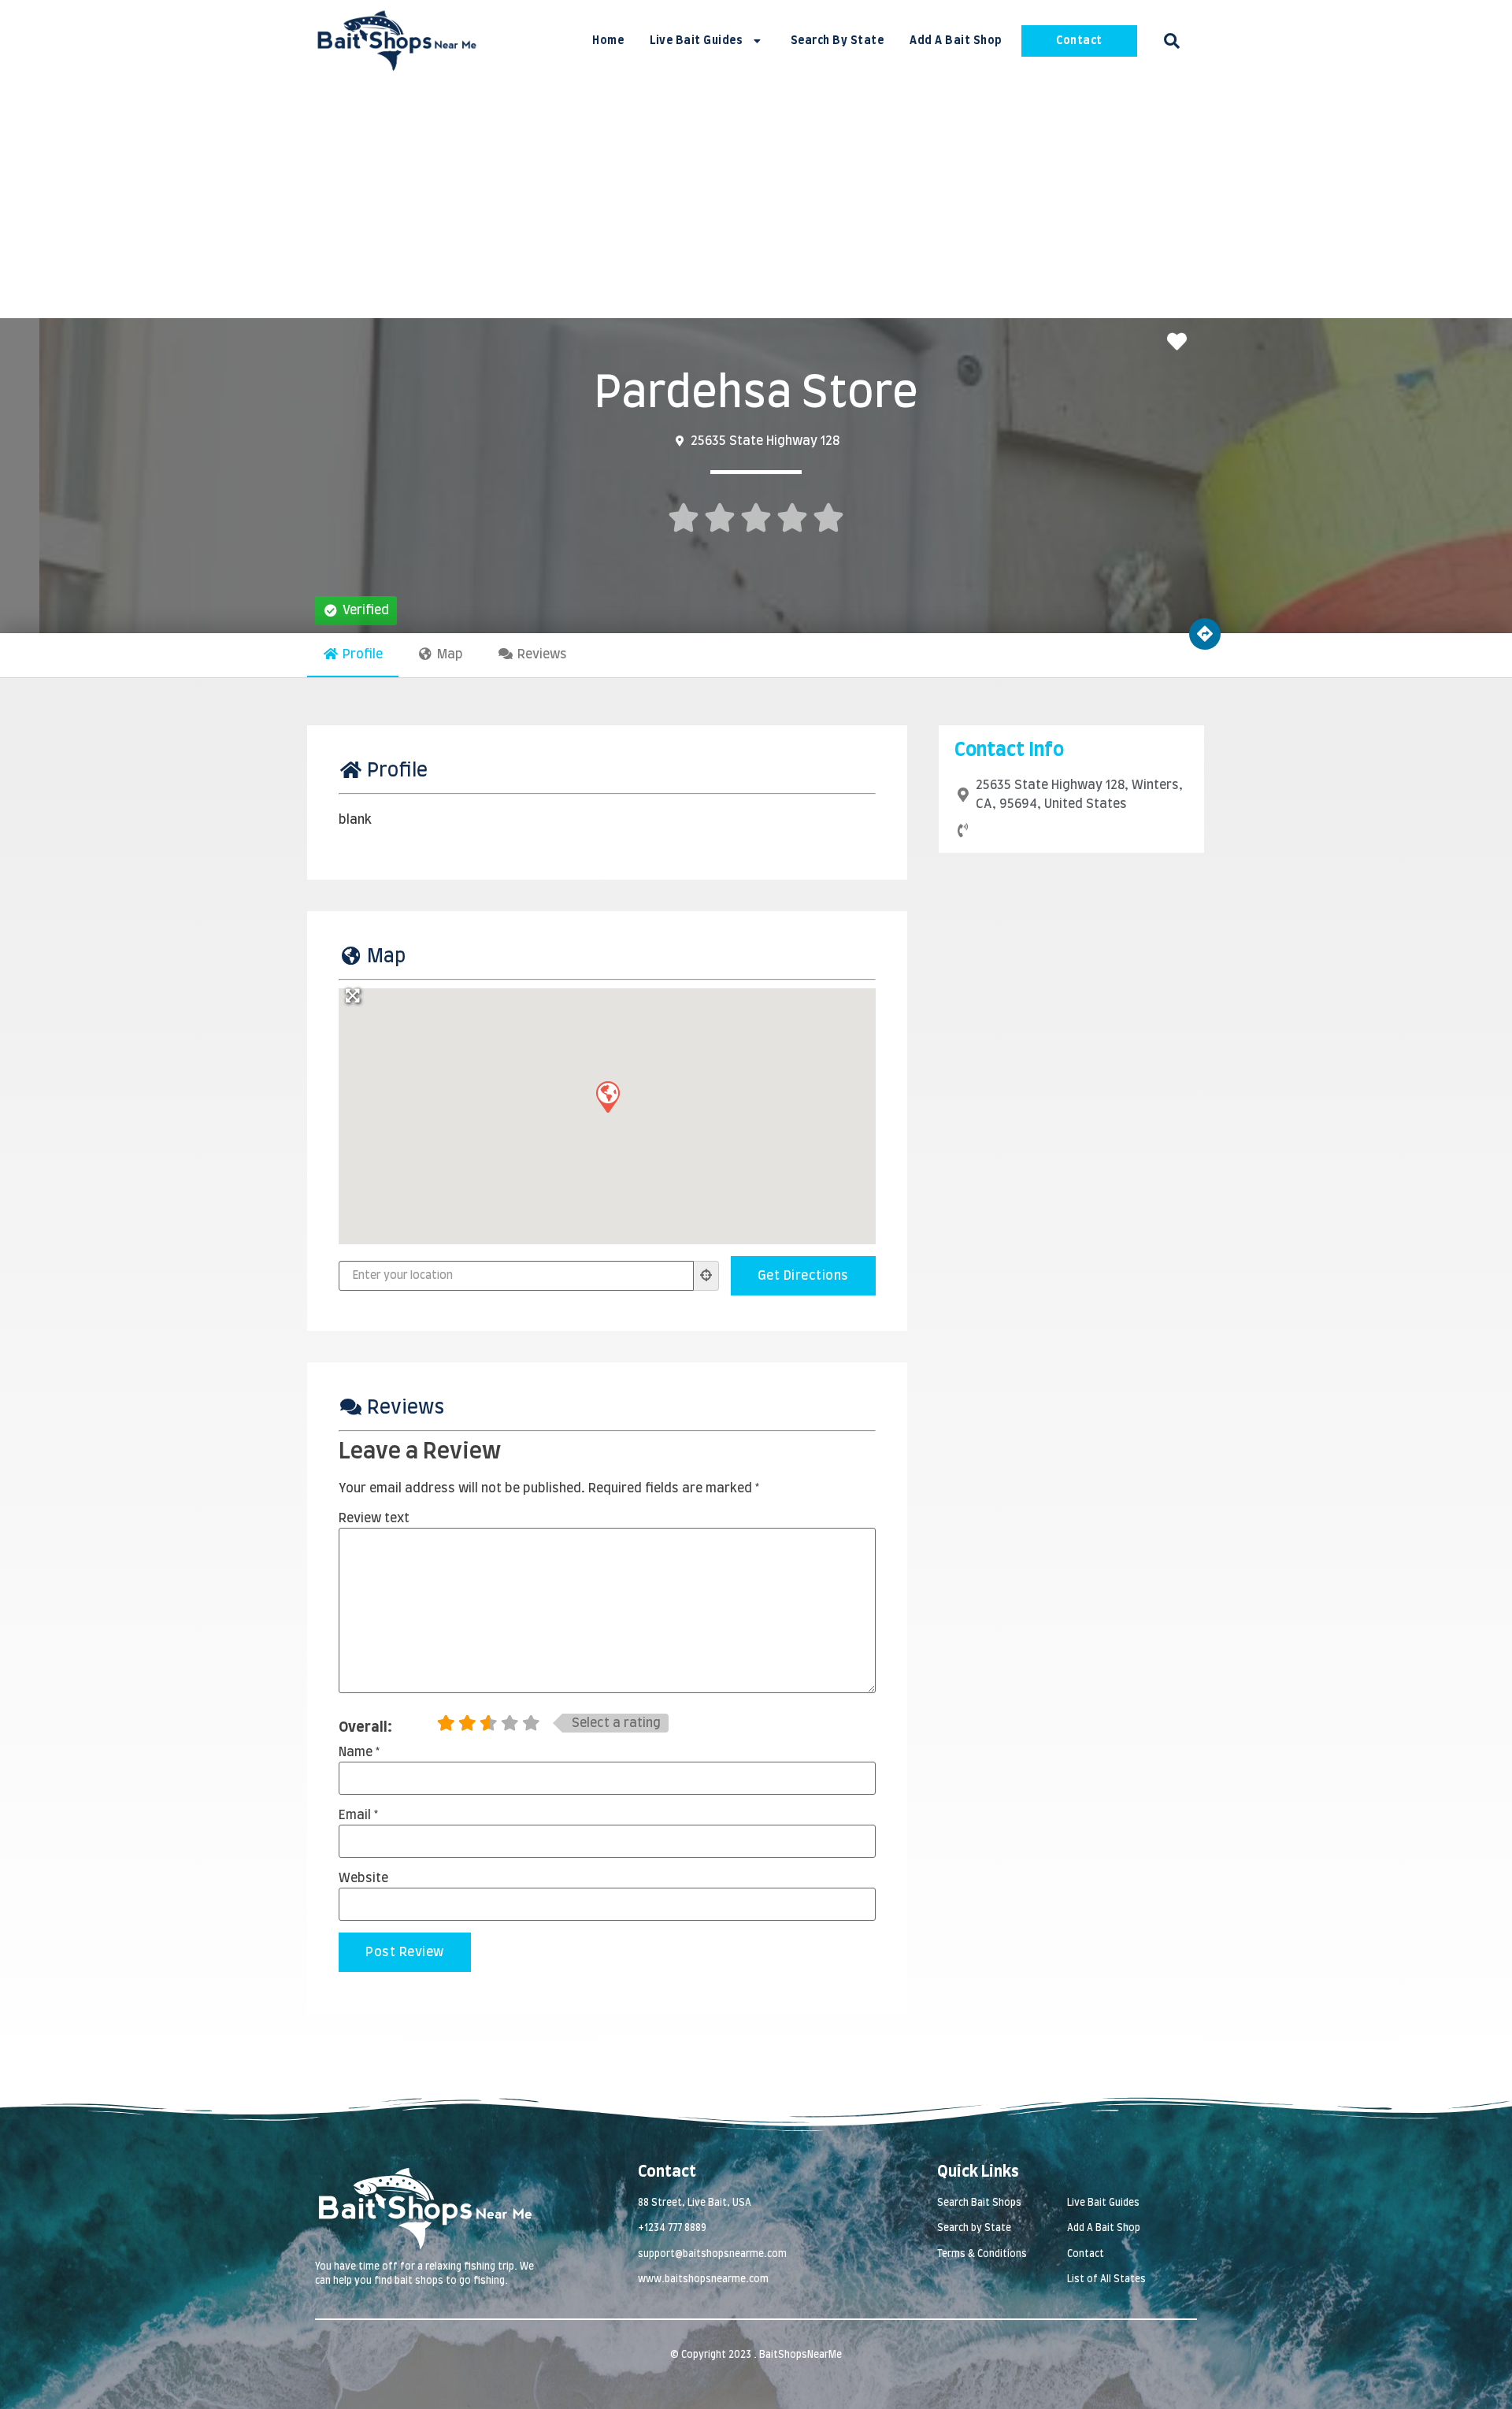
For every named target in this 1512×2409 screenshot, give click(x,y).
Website (363, 1878)
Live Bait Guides (696, 41)
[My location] (706, 1276)
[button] (1172, 41)
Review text (374, 1518)
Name (359, 1752)
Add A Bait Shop (956, 41)
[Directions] (1205, 634)
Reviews (542, 654)
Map (450, 654)
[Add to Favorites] (1181, 343)
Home (608, 41)
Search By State (838, 41)
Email (358, 1815)
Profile (363, 654)
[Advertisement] (756, 200)
